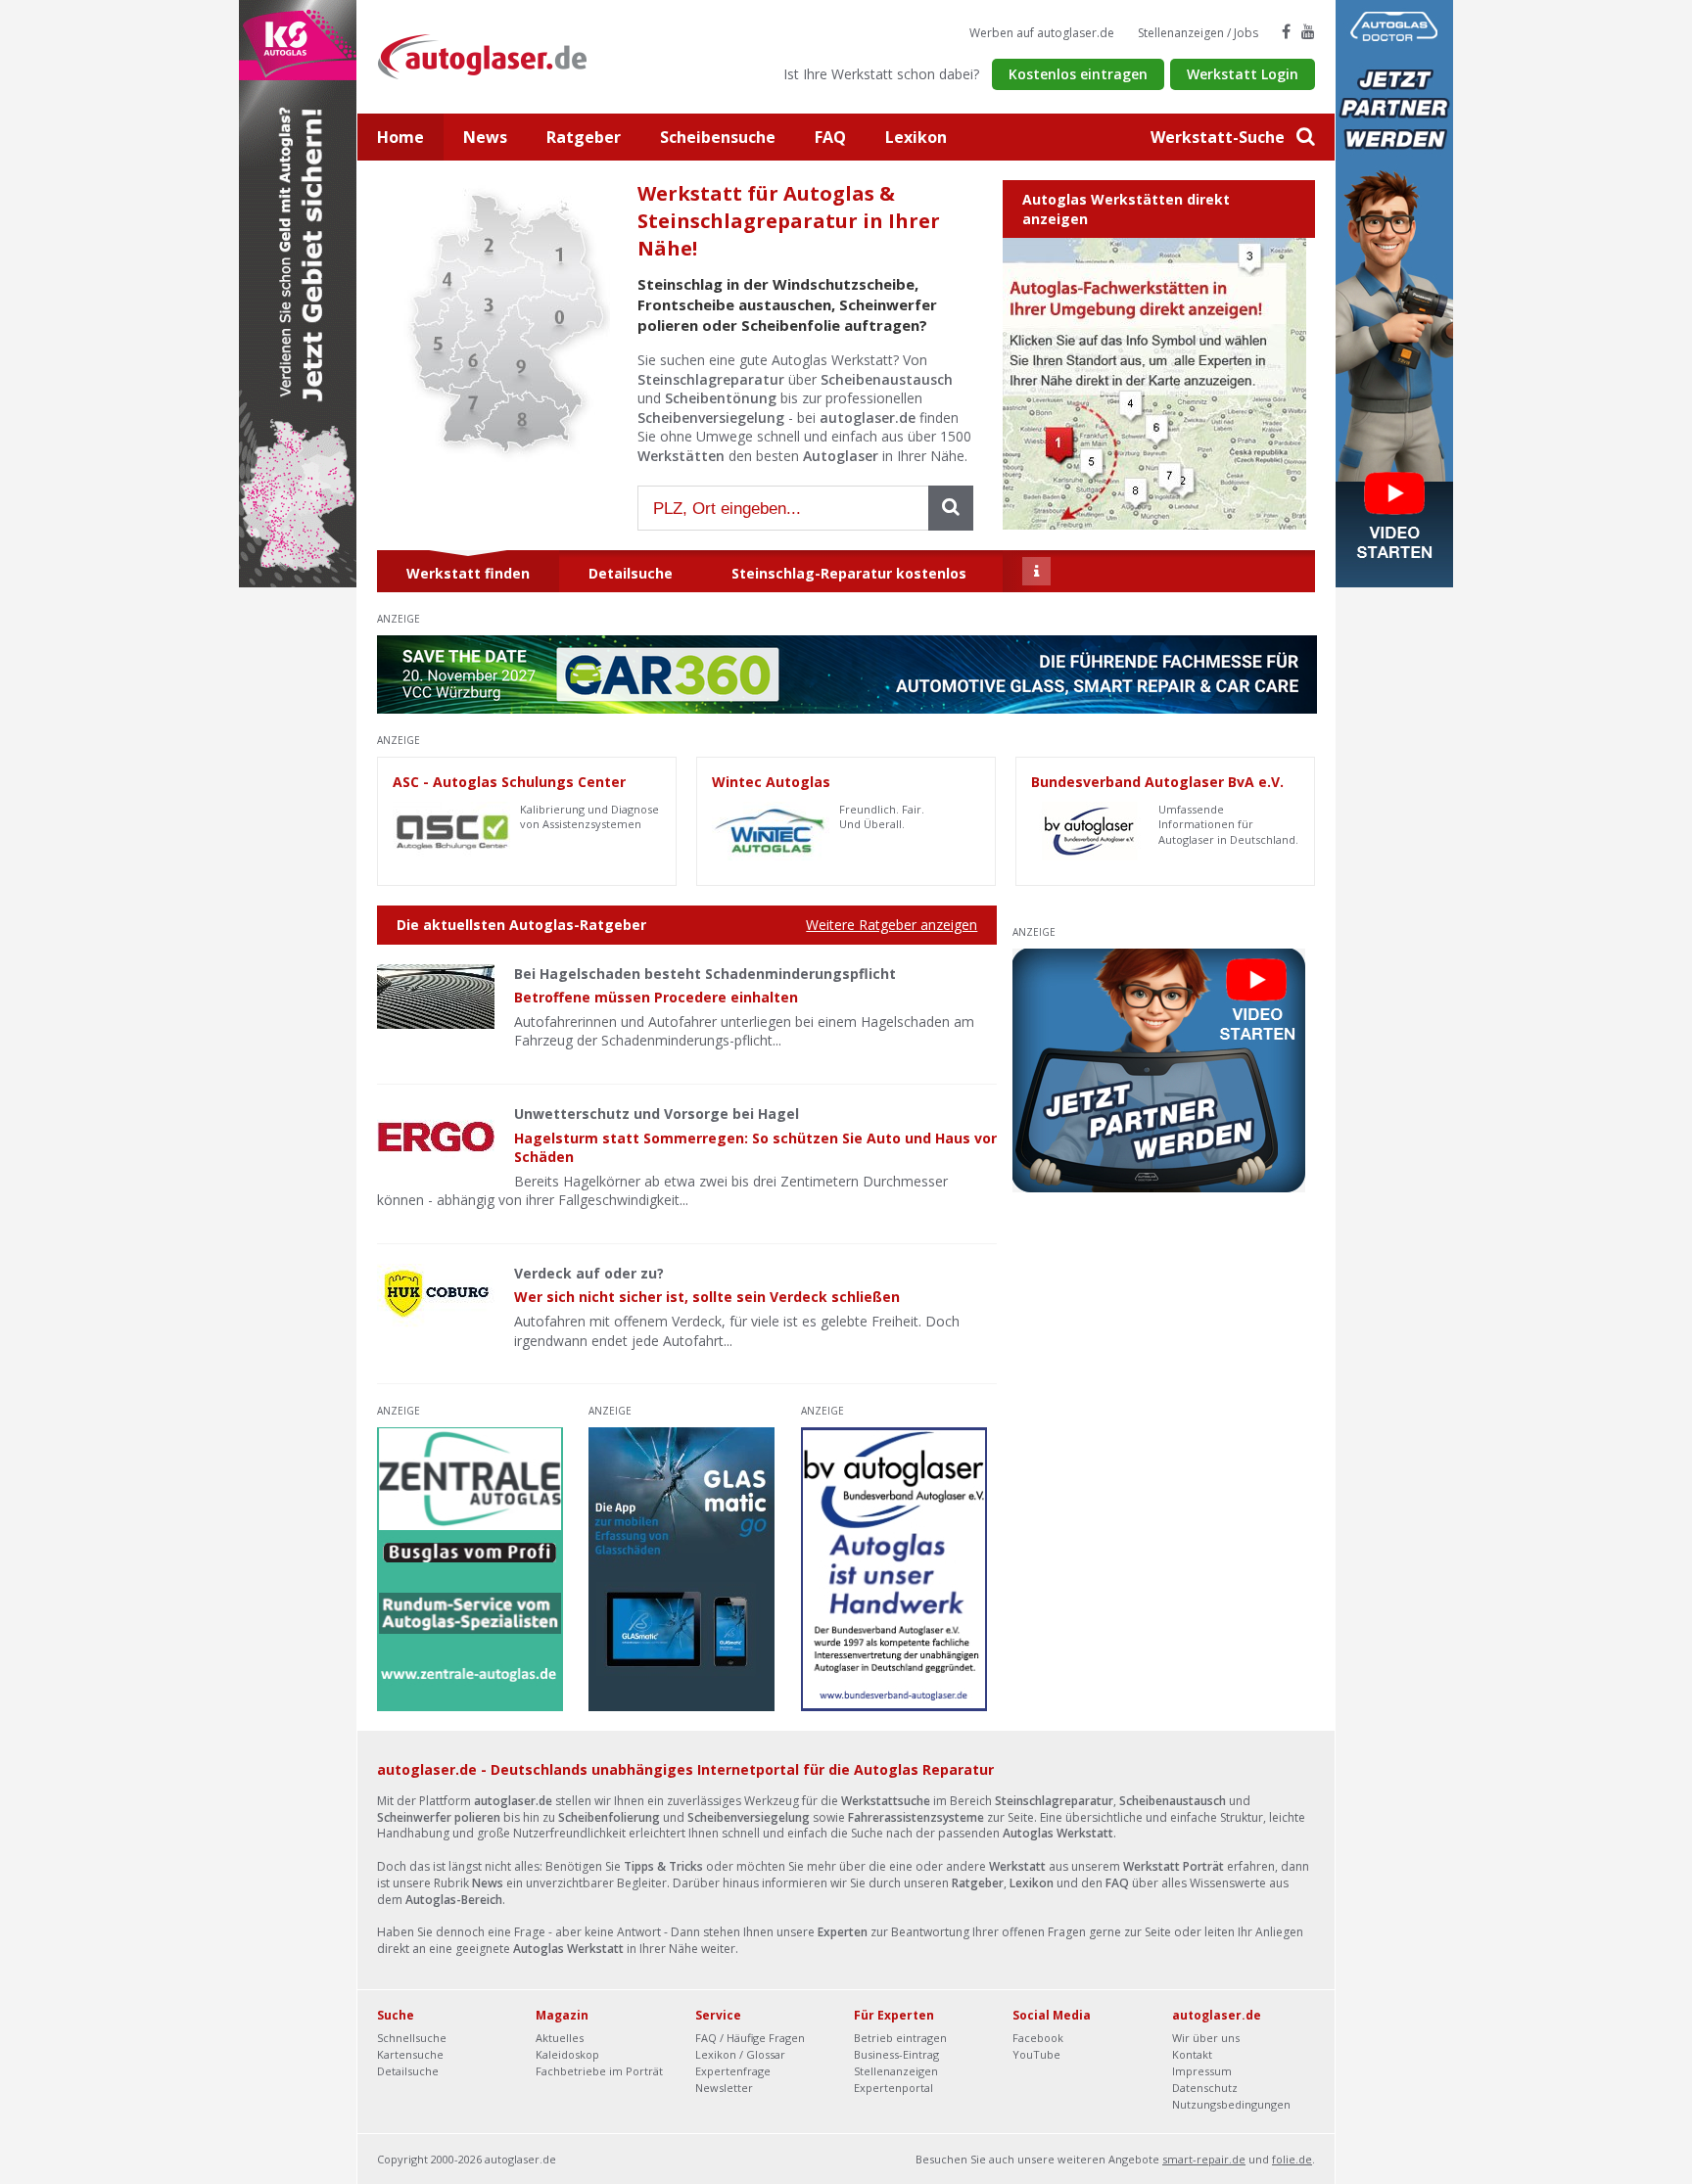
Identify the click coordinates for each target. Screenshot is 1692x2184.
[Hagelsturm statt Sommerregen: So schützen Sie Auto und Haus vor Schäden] (436, 1137)
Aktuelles (560, 2038)
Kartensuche (410, 2054)
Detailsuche (408, 2071)
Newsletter (724, 2088)
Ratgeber (584, 137)
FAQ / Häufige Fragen (750, 2038)
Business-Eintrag (896, 2054)
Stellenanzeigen (896, 2071)
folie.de (1292, 2159)
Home (400, 137)
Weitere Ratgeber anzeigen (892, 925)
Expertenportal (893, 2088)
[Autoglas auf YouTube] (1308, 31)
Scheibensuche (718, 137)
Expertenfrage (733, 2071)
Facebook (1038, 2038)
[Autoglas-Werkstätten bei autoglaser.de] (497, 55)
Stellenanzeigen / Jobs (1198, 33)
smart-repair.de (1204, 2159)
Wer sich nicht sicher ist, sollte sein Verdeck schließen (707, 1297)
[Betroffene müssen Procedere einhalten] (436, 997)
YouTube (1036, 2054)
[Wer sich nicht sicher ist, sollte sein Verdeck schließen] (436, 1296)
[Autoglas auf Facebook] (1286, 31)
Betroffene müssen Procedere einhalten (656, 997)
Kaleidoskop (567, 2054)
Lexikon (916, 137)
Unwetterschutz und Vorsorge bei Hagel (657, 1114)
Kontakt (1192, 2054)
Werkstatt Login (1243, 74)
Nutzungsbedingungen (1231, 2104)
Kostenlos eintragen (1078, 74)
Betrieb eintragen (900, 2038)
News (485, 137)
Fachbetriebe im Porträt (599, 2071)
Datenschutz (1205, 2088)
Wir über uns (1206, 2038)
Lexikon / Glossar (740, 2054)
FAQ (830, 137)
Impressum (1202, 2071)
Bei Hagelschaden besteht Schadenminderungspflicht (705, 974)
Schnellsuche (412, 2038)
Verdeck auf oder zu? (589, 1273)
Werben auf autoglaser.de (1042, 33)
